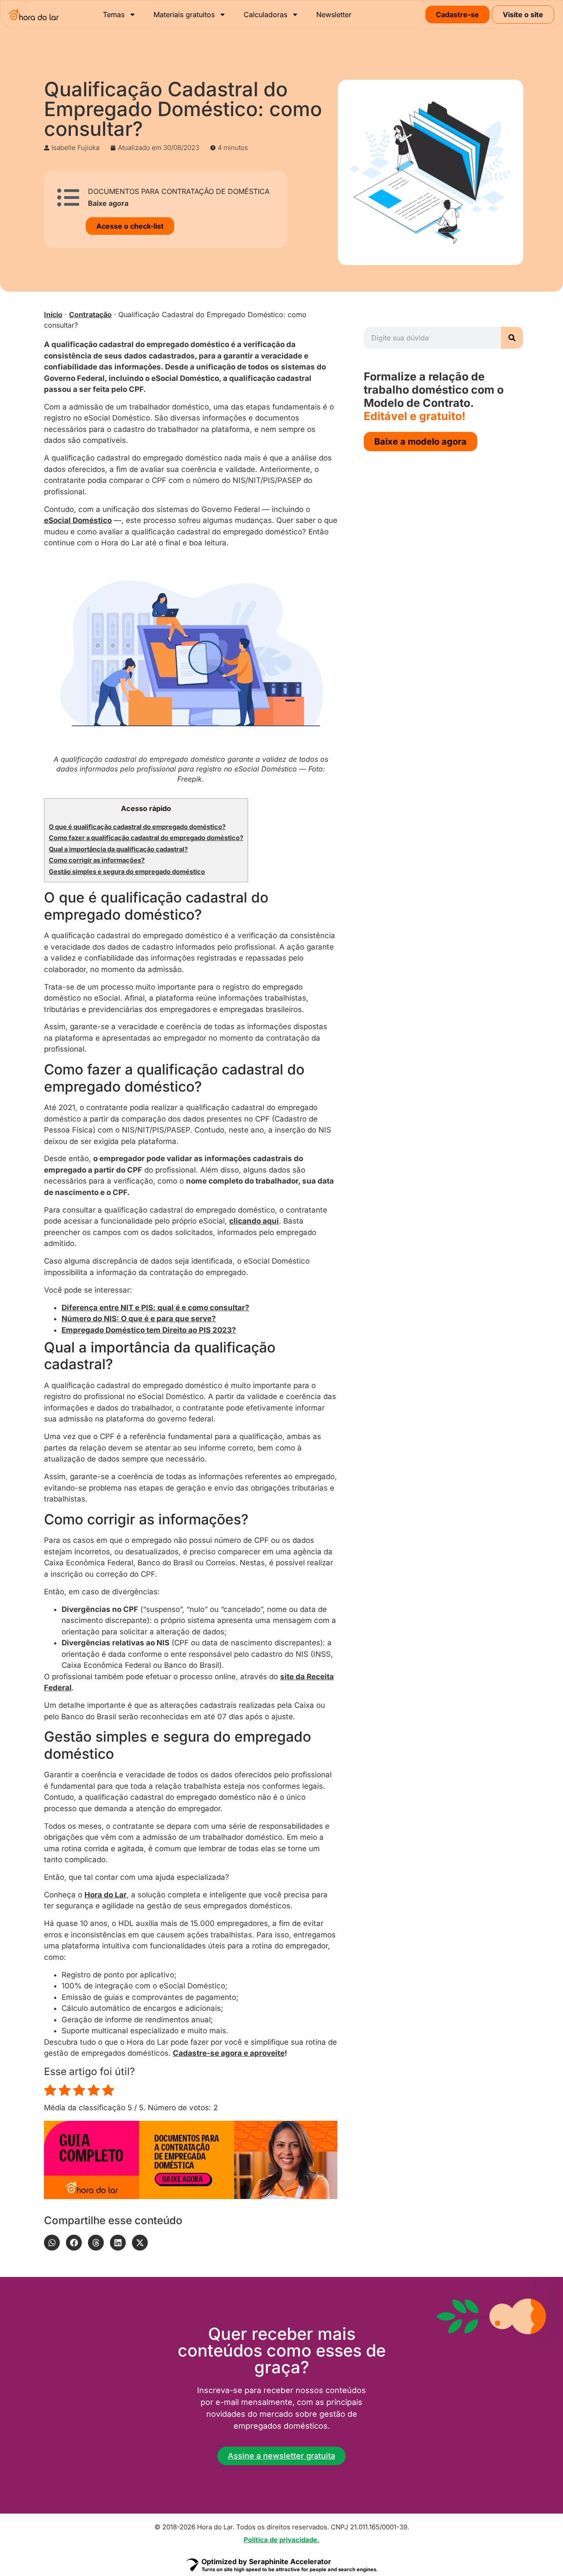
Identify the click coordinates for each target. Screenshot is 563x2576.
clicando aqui (254, 1221)
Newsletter (334, 15)
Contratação (90, 314)
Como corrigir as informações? (97, 860)
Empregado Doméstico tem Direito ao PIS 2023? (149, 1330)
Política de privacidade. (281, 2540)
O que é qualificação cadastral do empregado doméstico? (137, 827)
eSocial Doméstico (78, 520)
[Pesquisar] (512, 338)
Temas (114, 15)
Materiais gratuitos (184, 15)
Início (53, 314)
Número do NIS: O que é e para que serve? (139, 1319)
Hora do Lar (106, 1895)
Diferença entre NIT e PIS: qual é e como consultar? (155, 1308)
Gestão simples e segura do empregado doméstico (127, 872)
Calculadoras (265, 15)
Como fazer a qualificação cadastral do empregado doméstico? (146, 838)
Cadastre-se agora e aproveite (229, 2053)
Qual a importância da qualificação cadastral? (118, 849)
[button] (52, 2243)
